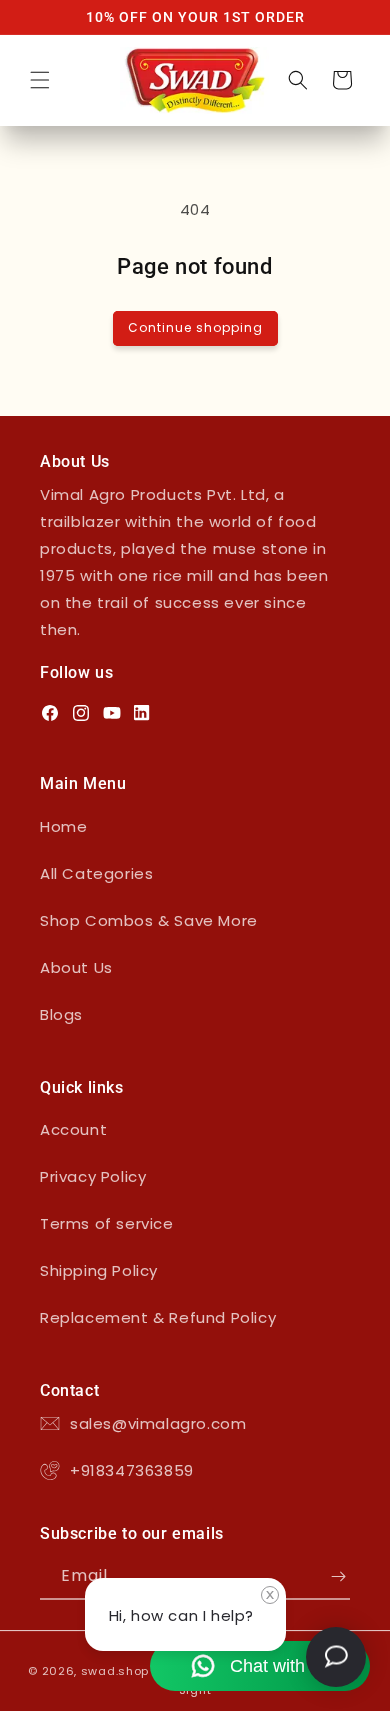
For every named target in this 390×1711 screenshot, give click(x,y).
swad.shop (115, 1671)
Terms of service (107, 1223)
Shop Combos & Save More (149, 920)
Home (63, 826)
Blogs (61, 1014)
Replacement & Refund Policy (158, 1317)
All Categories (96, 873)
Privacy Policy (93, 1176)
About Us (76, 967)
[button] (40, 80)
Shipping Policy (99, 1270)
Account (73, 1129)
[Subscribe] (338, 1576)
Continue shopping (195, 327)
